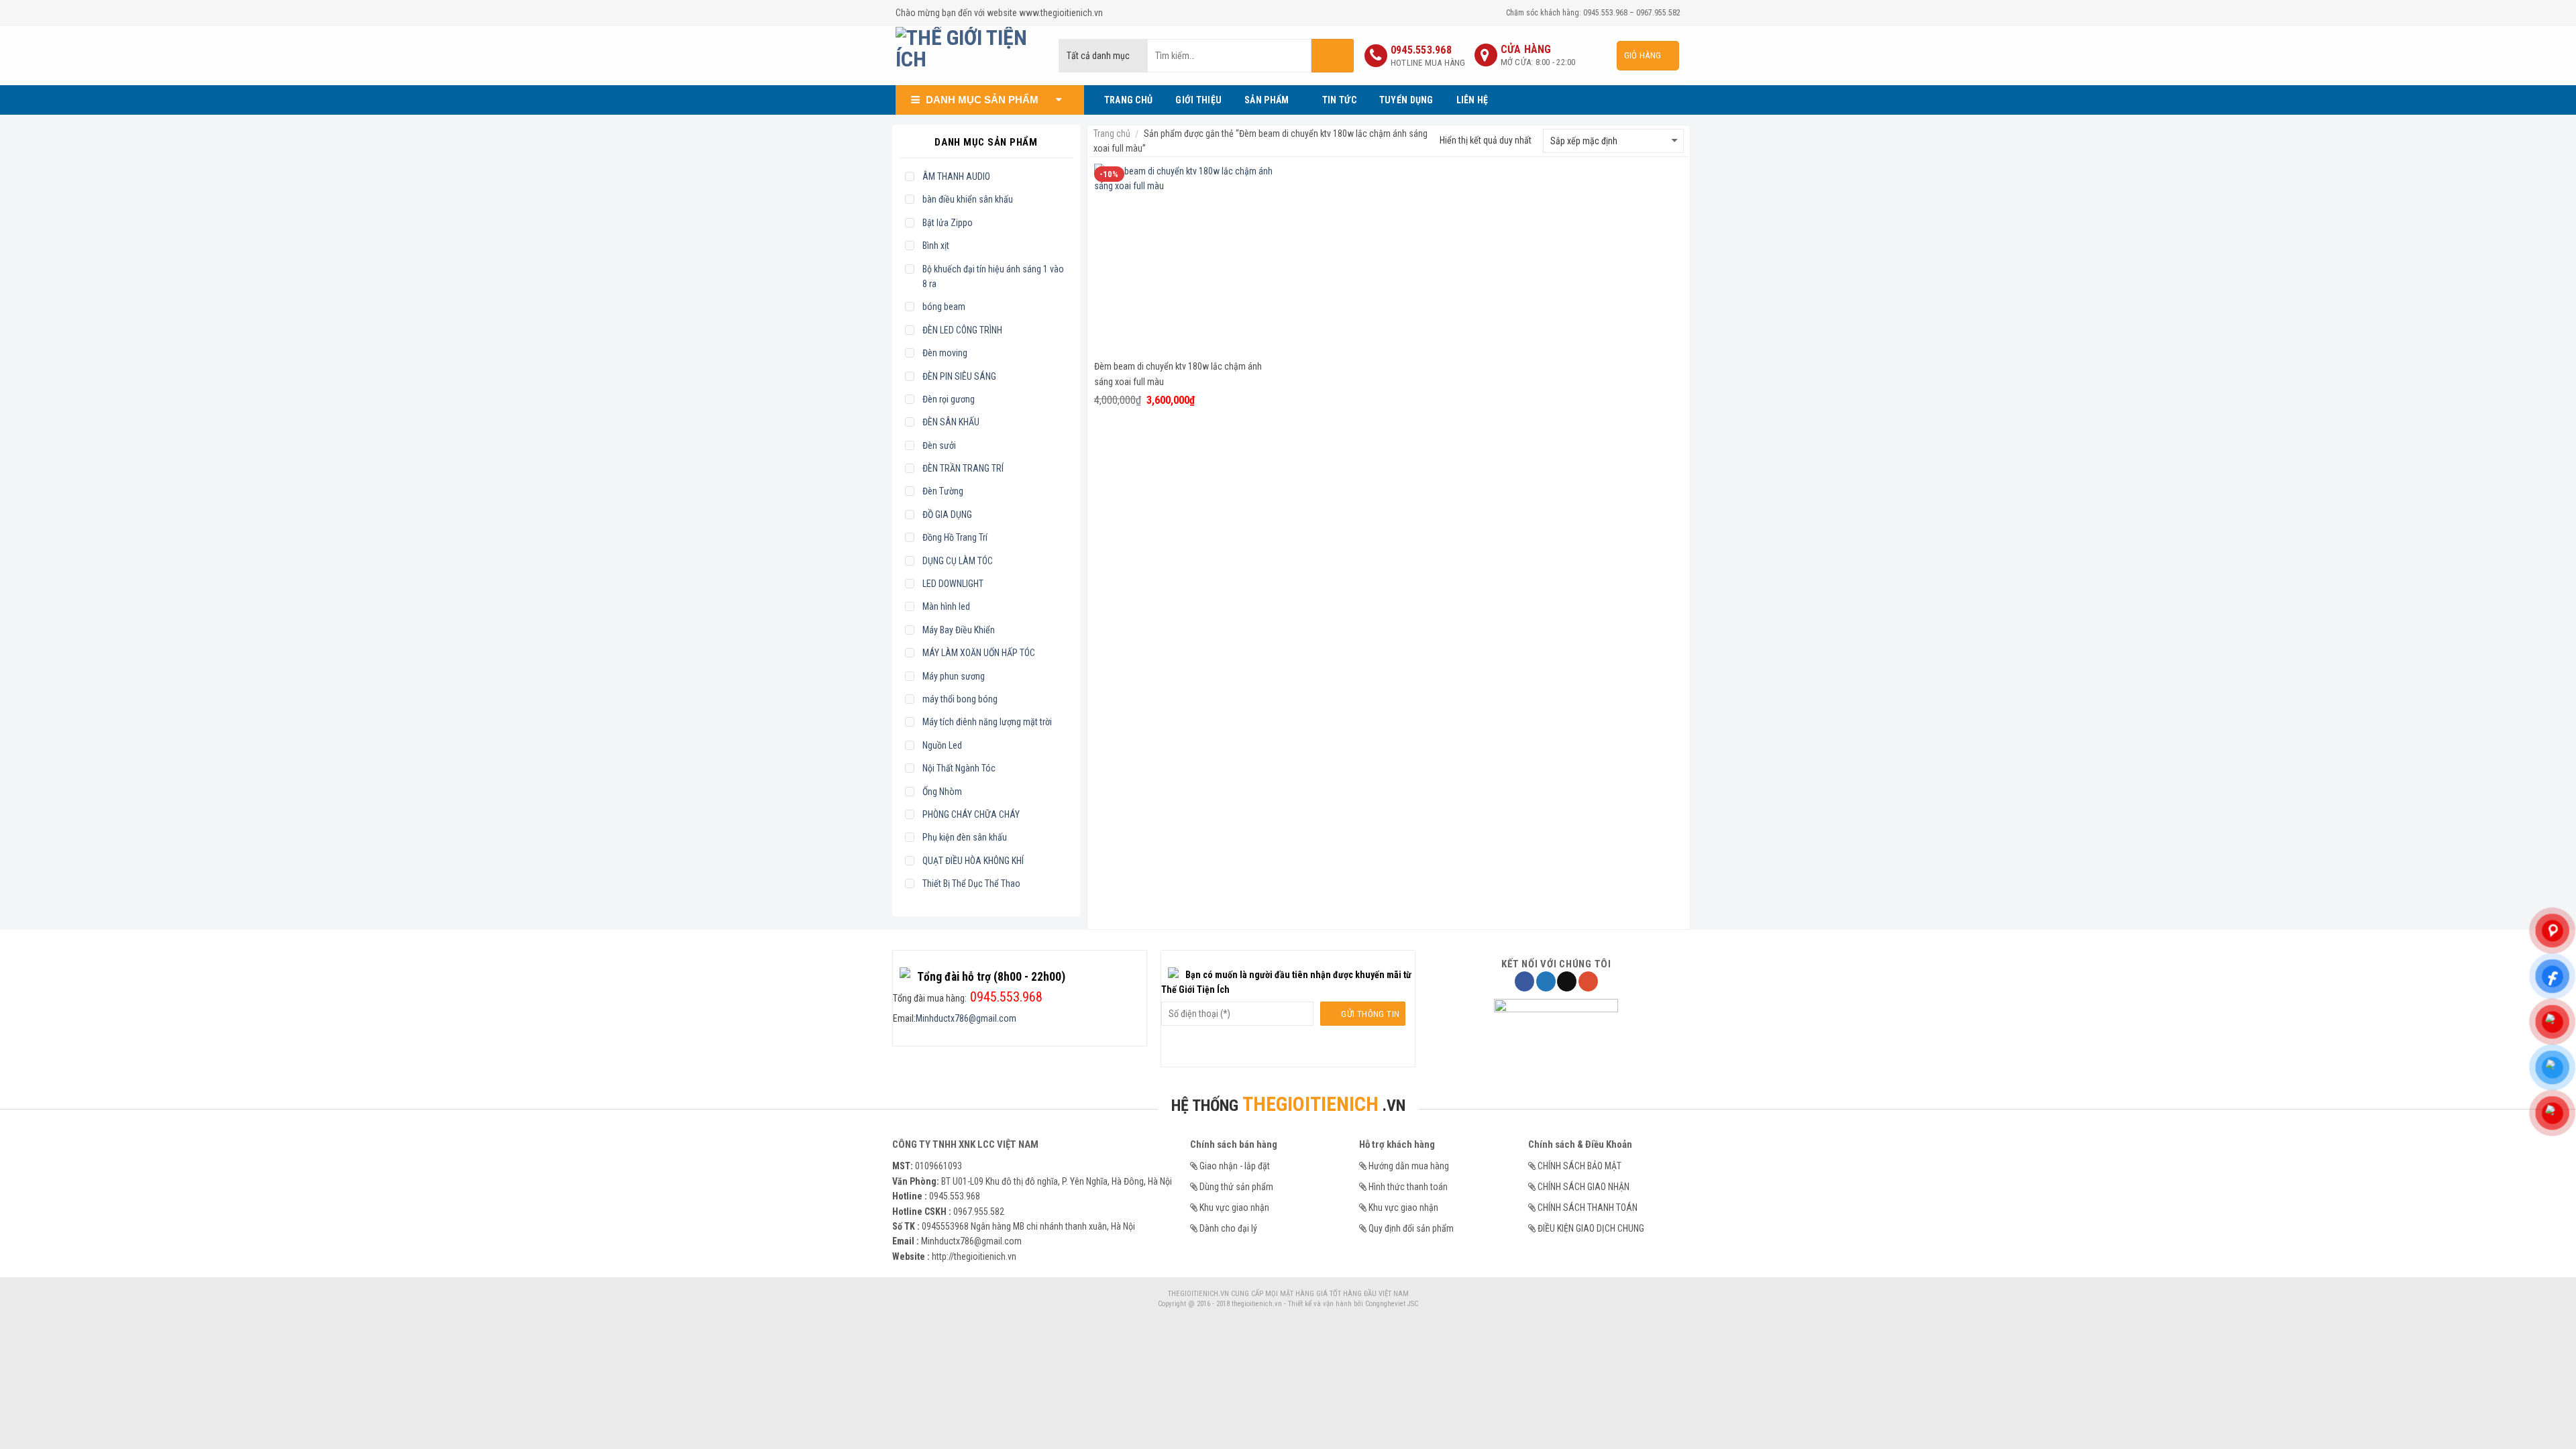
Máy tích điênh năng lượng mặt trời (987, 722)
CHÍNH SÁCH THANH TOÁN (1588, 1207)
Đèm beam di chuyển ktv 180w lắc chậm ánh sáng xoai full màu (1178, 374)
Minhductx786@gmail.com (966, 1018)
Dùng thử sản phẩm (1236, 1187)
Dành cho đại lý (1228, 1228)
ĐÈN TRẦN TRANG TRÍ (963, 468)
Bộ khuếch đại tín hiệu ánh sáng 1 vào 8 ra (993, 276)
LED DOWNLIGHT (953, 584)
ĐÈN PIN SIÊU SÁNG (959, 376)
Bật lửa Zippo (948, 223)
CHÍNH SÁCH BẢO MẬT (1579, 1166)
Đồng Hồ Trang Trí (955, 537)
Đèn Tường (943, 491)
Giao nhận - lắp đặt (1235, 1166)
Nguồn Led (942, 745)
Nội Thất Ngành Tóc (959, 768)
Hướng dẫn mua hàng (1409, 1166)
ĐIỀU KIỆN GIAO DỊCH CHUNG (1591, 1228)
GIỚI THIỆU (1198, 100)
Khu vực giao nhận (1234, 1207)
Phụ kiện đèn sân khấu (965, 837)
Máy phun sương (954, 676)
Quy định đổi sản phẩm (1411, 1228)
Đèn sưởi (939, 445)
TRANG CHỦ (1129, 100)
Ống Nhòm (942, 792)
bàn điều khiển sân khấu (968, 199)
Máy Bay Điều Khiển (959, 630)
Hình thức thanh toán (1408, 1187)
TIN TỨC (1339, 100)
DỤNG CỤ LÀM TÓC (958, 561)
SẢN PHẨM (1267, 100)
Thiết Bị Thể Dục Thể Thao (971, 883)
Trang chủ (1112, 133)
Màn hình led (946, 606)
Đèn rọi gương (949, 399)
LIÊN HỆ (1472, 100)
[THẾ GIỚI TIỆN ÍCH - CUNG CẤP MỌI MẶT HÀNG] (967, 56)
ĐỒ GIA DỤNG (947, 515)
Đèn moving (945, 353)
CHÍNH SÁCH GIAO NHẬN (1584, 1187)
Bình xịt (936, 246)
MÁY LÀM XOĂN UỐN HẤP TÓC (979, 653)
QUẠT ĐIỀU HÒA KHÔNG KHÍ (973, 861)
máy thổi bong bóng (960, 699)
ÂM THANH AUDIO (956, 176)
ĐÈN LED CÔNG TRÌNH (962, 330)
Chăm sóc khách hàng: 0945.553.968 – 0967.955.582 (1593, 13)
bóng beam (944, 307)
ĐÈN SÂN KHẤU (951, 422)
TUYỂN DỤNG (1406, 100)
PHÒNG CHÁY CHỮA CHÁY (971, 814)
